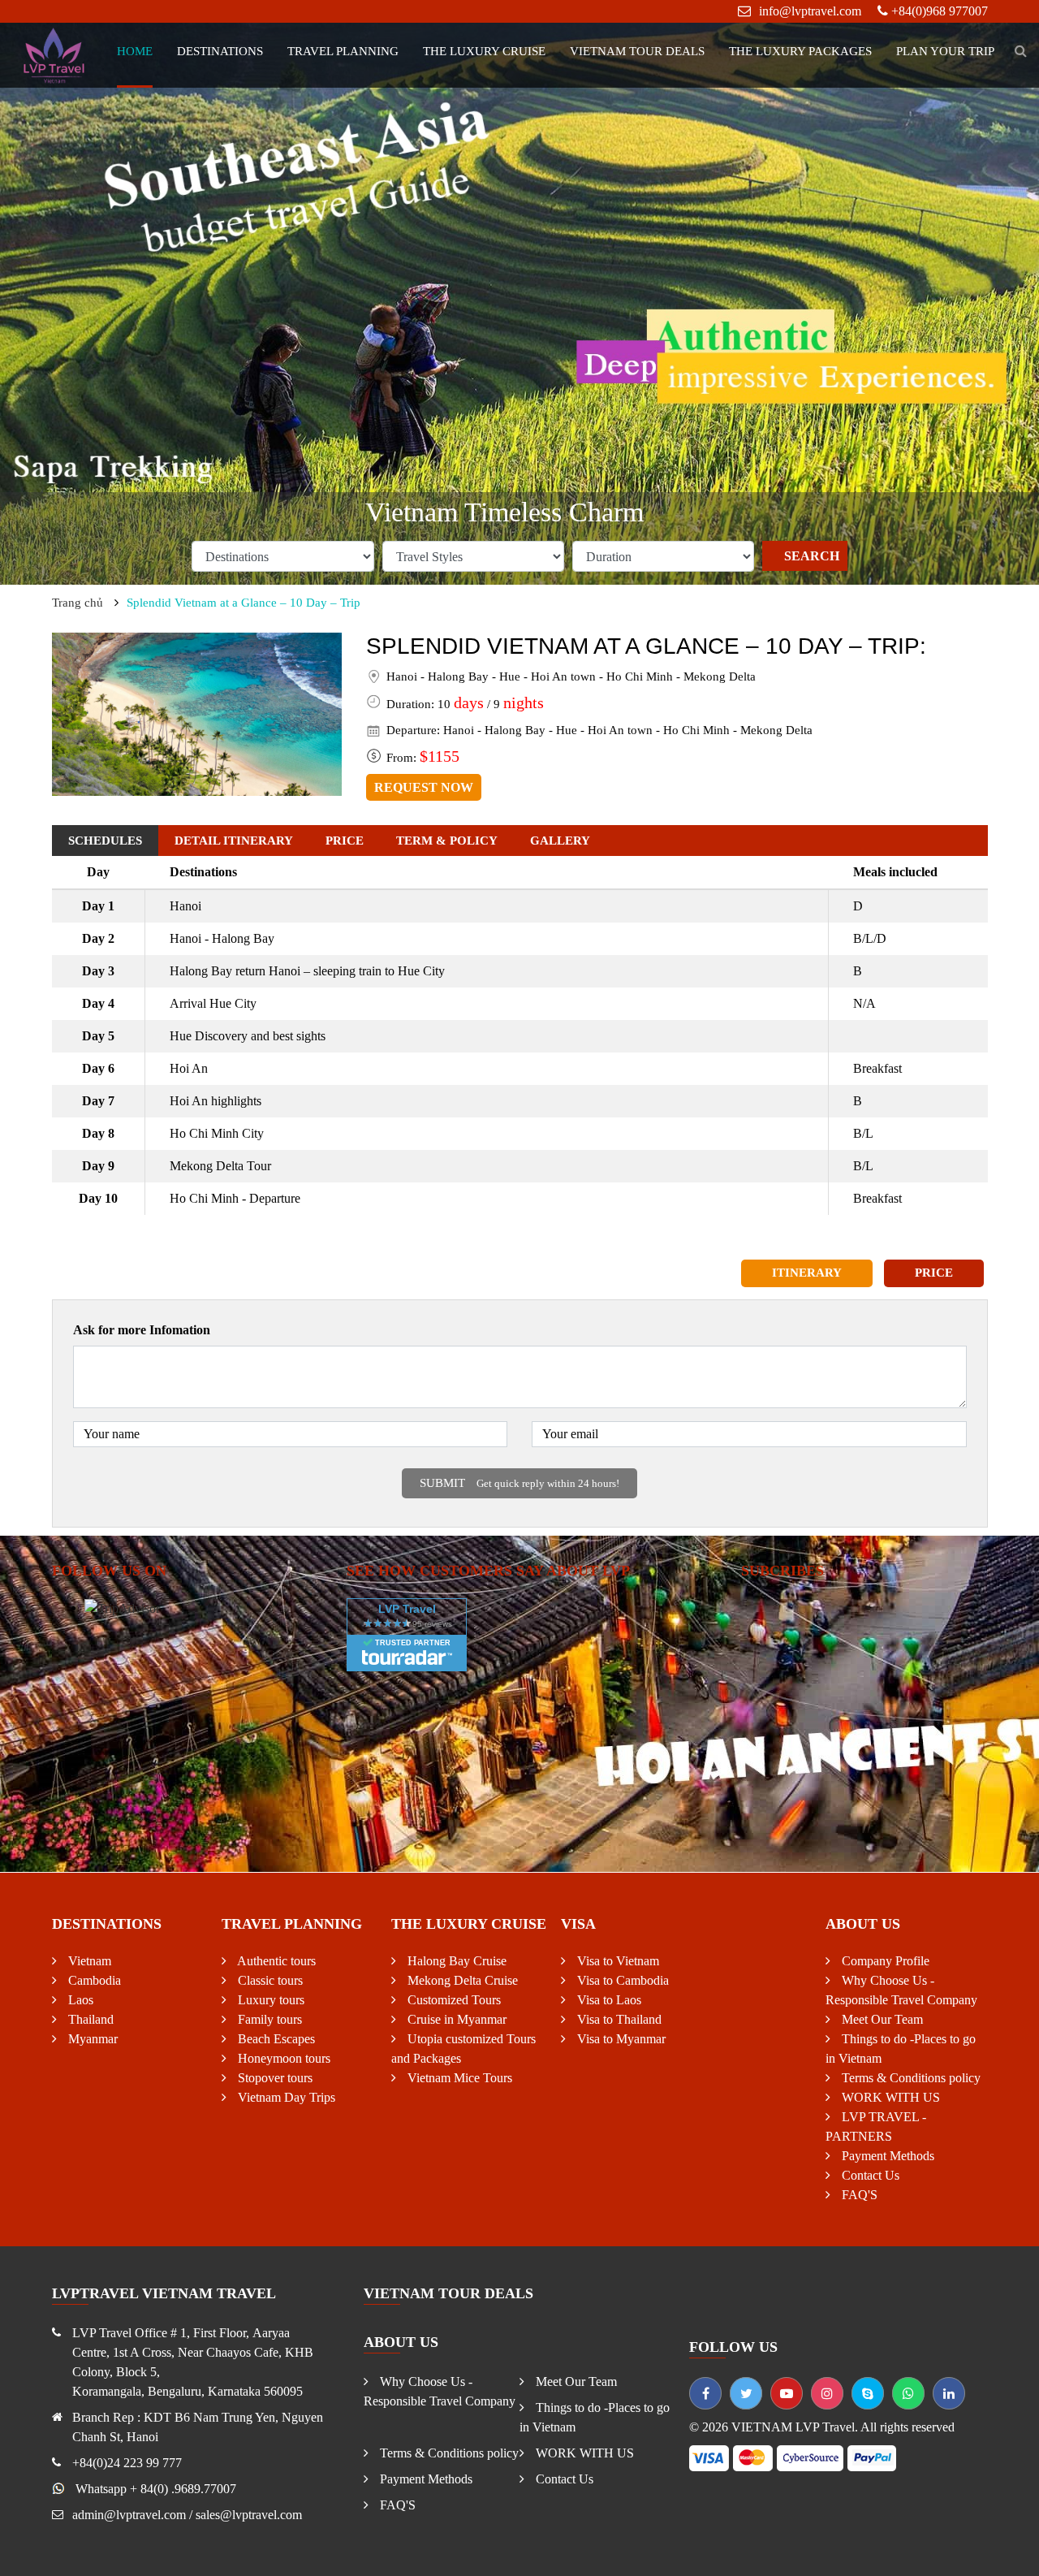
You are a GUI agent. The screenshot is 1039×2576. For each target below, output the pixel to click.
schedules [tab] (105, 841)
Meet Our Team (881, 2019)
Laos (79, 2000)
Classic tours (269, 1980)
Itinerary (807, 1273)
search (812, 556)
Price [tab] (345, 841)
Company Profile (884, 1961)
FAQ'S (858, 2195)
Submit (519, 1483)
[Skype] (868, 2393)
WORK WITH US (889, 2097)
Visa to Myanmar (620, 2039)
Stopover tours (274, 2078)
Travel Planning (343, 51)
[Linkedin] (949, 2393)
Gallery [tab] (560, 841)
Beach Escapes (275, 2039)
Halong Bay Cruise (455, 1961)
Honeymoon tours (282, 2058)
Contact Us (869, 2175)
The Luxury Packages (800, 51)
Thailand (89, 2019)
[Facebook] (705, 2393)
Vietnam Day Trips (285, 2097)
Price (934, 1273)
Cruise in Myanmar (455, 2019)
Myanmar (91, 2039)
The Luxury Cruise (484, 51)
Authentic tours (275, 1961)
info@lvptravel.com (810, 11)
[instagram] (827, 2393)
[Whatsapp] (908, 2393)
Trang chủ (78, 603)
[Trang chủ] (55, 54)
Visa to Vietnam (617, 1961)
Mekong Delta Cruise (461, 1980)
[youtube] (787, 2393)
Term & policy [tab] (447, 841)
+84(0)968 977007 (940, 11)
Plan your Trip (945, 51)
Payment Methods (886, 2156)
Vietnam (88, 1961)
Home (135, 51)
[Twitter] (746, 2393)
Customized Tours (453, 2000)
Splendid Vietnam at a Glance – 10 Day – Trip (244, 603)
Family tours (268, 2019)
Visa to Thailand (618, 2019)
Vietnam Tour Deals (637, 51)
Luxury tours (269, 2000)
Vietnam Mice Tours (458, 2078)
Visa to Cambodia (621, 1980)
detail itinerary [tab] (234, 841)
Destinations (220, 51)
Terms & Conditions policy (910, 2078)
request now (424, 787)
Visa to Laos (608, 2000)
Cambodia (93, 1980)
